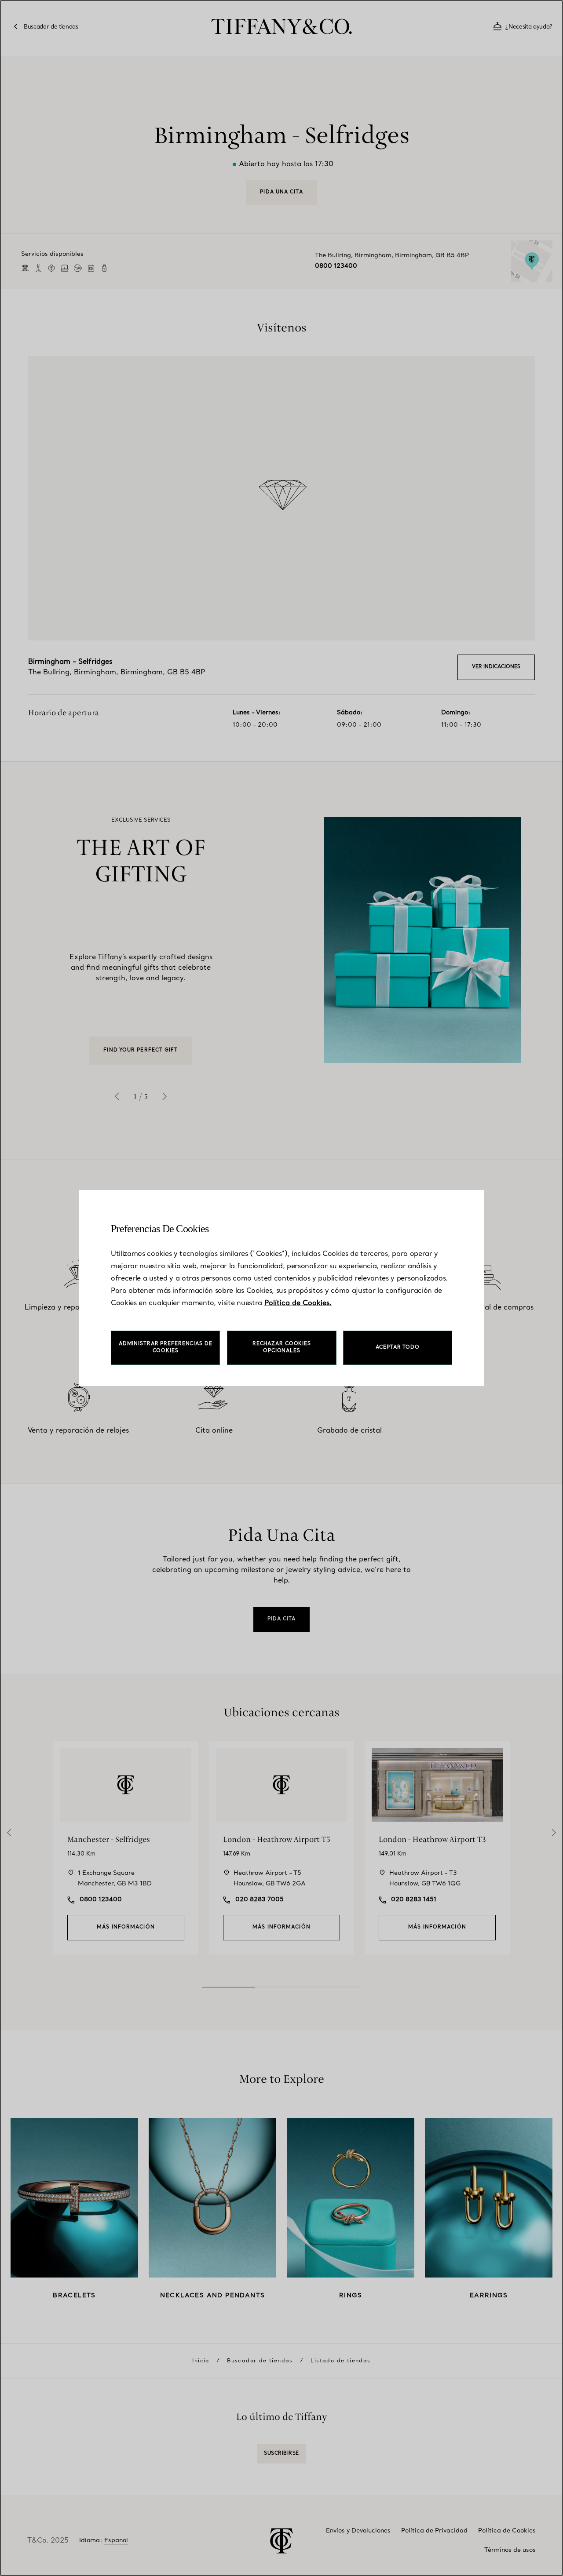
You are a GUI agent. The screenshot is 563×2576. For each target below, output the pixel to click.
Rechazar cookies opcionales (282, 1348)
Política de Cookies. (298, 1303)
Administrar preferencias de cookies (166, 1348)
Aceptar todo (398, 1348)
